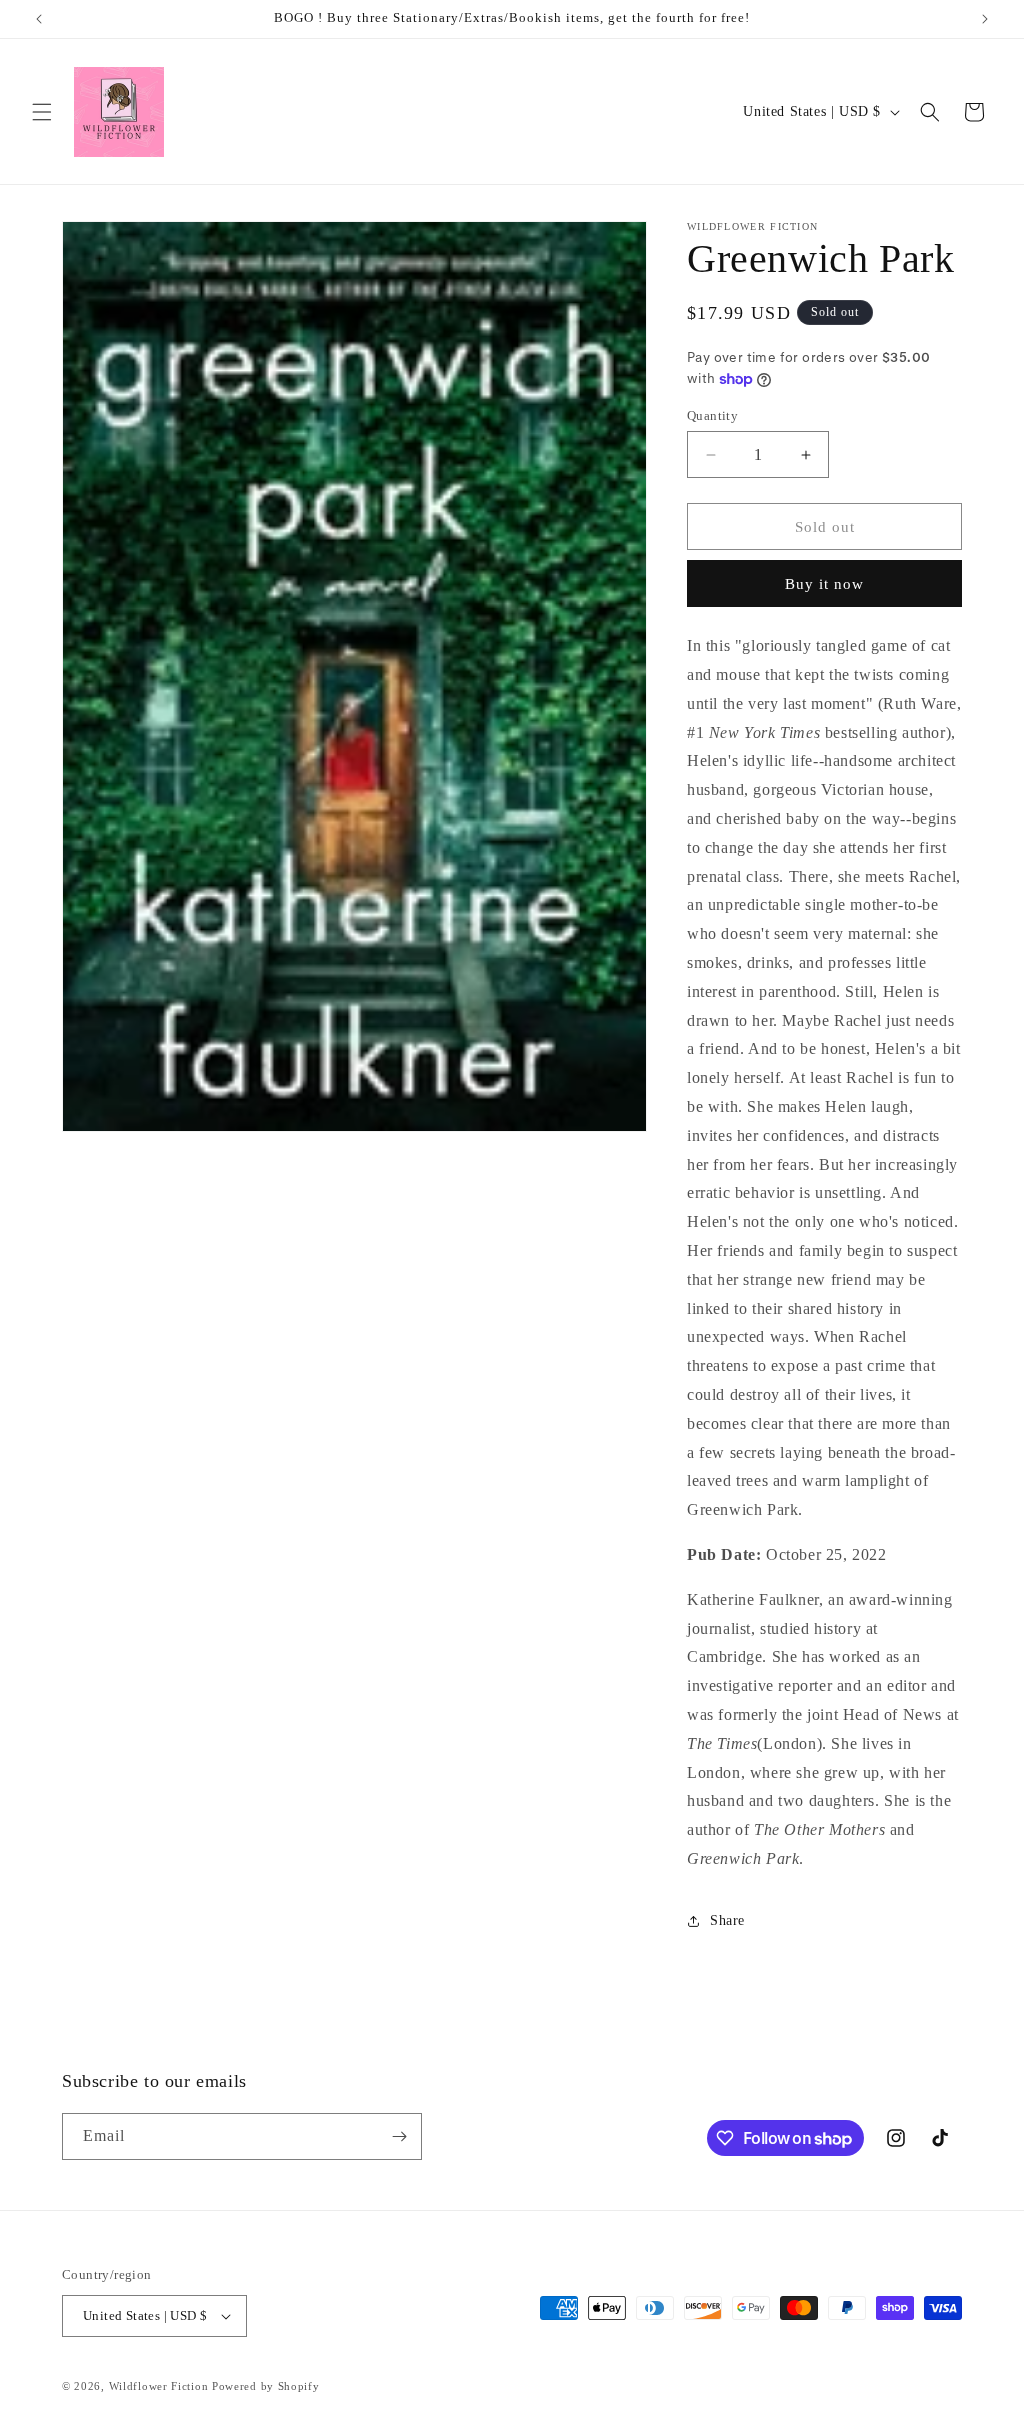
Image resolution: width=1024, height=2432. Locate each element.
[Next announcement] (985, 19)
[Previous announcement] (39, 19)
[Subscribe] (399, 2136)
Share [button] (727, 1920)
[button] (42, 112)
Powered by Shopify (266, 2386)
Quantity (712, 415)
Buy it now (824, 584)
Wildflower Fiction (159, 2386)
